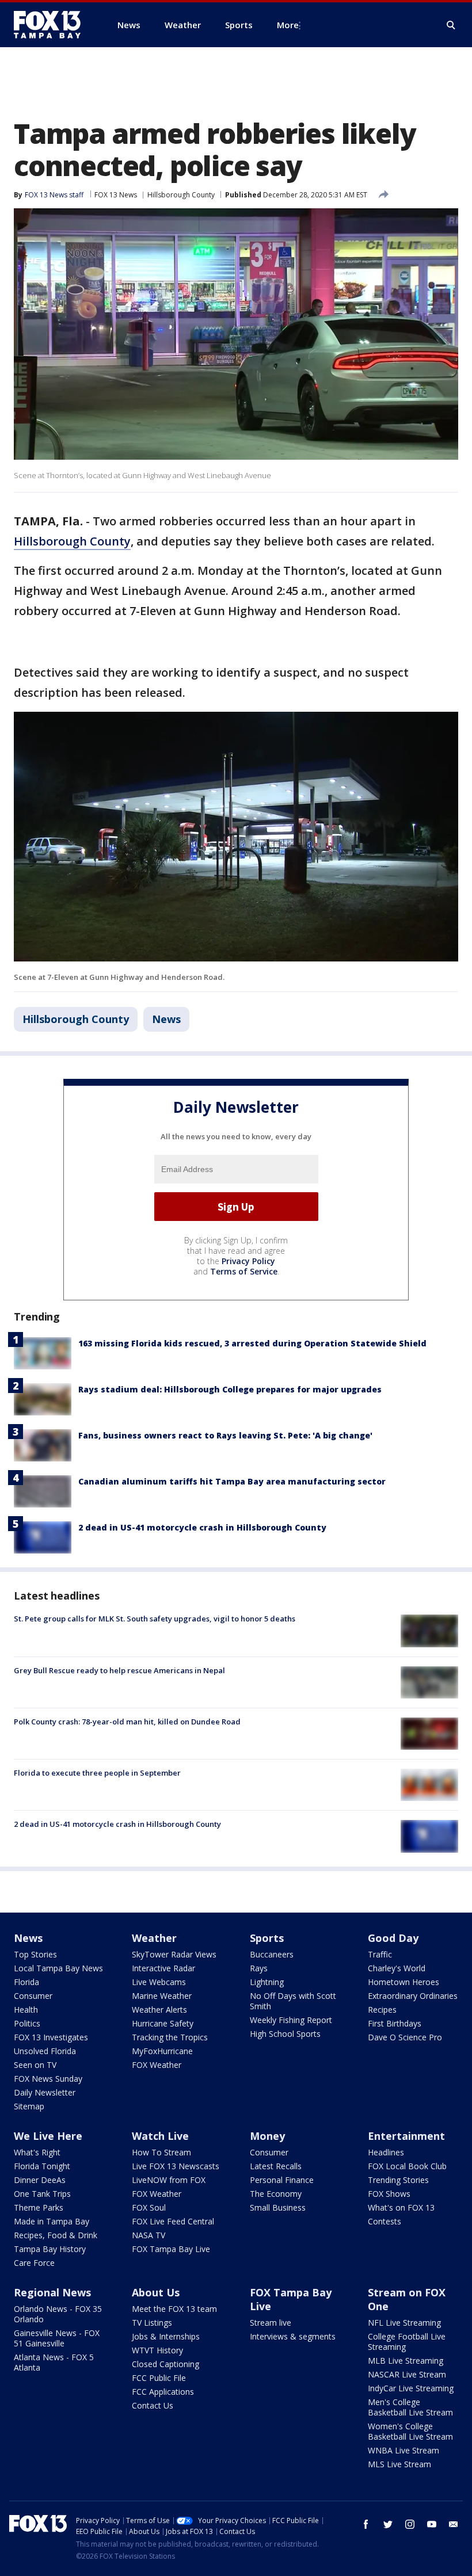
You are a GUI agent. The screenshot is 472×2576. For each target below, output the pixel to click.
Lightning (267, 1982)
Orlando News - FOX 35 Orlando (58, 2314)
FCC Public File (159, 2378)
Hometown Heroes (404, 1982)
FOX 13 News (116, 195)
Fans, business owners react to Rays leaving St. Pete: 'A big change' (225, 1435)
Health (26, 2010)
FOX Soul (149, 2207)
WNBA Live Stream (404, 2450)
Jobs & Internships (166, 2336)
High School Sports (285, 2034)
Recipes (382, 2010)
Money (267, 2136)
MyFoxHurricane (162, 2051)
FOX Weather (157, 2065)
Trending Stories (398, 2180)
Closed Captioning (165, 2364)
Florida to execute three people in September (97, 1773)
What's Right (37, 2152)
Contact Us (153, 2405)
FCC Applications (163, 2392)
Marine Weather (162, 1996)
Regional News (52, 2292)
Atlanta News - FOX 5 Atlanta (54, 2362)
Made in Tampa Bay (52, 2221)
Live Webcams (159, 1982)
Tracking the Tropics (170, 2037)
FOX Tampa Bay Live (171, 2249)
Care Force (34, 2263)
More (288, 25)
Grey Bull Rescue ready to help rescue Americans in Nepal (119, 1670)
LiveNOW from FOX (169, 2180)
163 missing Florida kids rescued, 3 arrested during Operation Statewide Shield (252, 1343)
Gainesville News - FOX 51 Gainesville (57, 2338)
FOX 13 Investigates (51, 2037)
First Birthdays (395, 2023)
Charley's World (397, 1968)
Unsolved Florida (45, 2051)
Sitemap (29, 2106)
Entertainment (406, 2136)
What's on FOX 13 (401, 2207)
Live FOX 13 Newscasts (176, 2166)
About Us (156, 2292)
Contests (385, 2221)
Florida (26, 1982)
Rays (259, 1968)
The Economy (276, 2194)
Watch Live (160, 2136)
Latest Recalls (276, 2166)
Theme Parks (39, 2207)
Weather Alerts (159, 2010)
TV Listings (152, 2323)
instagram (410, 2524)
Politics (27, 2023)
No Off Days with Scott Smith (293, 2001)
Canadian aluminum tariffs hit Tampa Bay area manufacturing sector (232, 1481)
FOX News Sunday (48, 2079)
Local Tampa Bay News (58, 1968)
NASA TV (149, 2235)
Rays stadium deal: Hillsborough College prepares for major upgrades (230, 1389)
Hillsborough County (181, 195)
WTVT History (157, 2350)
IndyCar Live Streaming (411, 2388)
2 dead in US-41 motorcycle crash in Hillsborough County (202, 1527)
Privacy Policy (248, 1261)
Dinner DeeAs (40, 2180)
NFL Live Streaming (404, 2323)
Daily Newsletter (45, 2092)
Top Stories (35, 1954)
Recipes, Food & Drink (56, 2235)
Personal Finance (282, 2180)
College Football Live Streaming (407, 2342)
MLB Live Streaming (406, 2361)
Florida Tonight (42, 2166)
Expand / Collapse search (451, 25)
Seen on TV (35, 2065)
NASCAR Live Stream (407, 2374)
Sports (267, 1938)
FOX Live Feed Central (173, 2221)
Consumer (33, 1996)
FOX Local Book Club (407, 2166)
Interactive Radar (163, 1968)
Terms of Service (244, 1271)
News (166, 1019)
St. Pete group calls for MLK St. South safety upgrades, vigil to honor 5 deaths (155, 1619)
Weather (154, 1938)
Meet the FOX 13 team (174, 2309)
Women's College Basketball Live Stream (410, 2431)
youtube (432, 2524)
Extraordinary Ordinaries (413, 1996)
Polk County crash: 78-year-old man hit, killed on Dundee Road (127, 1722)
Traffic (380, 1954)
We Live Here (48, 2136)
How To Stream (161, 2152)
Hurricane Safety (163, 2023)
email (454, 2524)
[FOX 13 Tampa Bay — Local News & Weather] (52, 25)
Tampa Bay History (50, 2249)
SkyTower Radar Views (174, 1954)
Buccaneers (272, 1954)
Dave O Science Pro (405, 2037)
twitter (388, 2524)
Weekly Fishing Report (291, 2020)
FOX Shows (389, 2194)
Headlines (386, 2152)
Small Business (278, 2207)
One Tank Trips (42, 2194)
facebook (366, 2524)
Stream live (271, 2323)
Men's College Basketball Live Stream (410, 2407)
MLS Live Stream (399, 2464)
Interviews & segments (293, 2336)
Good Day (393, 1938)
